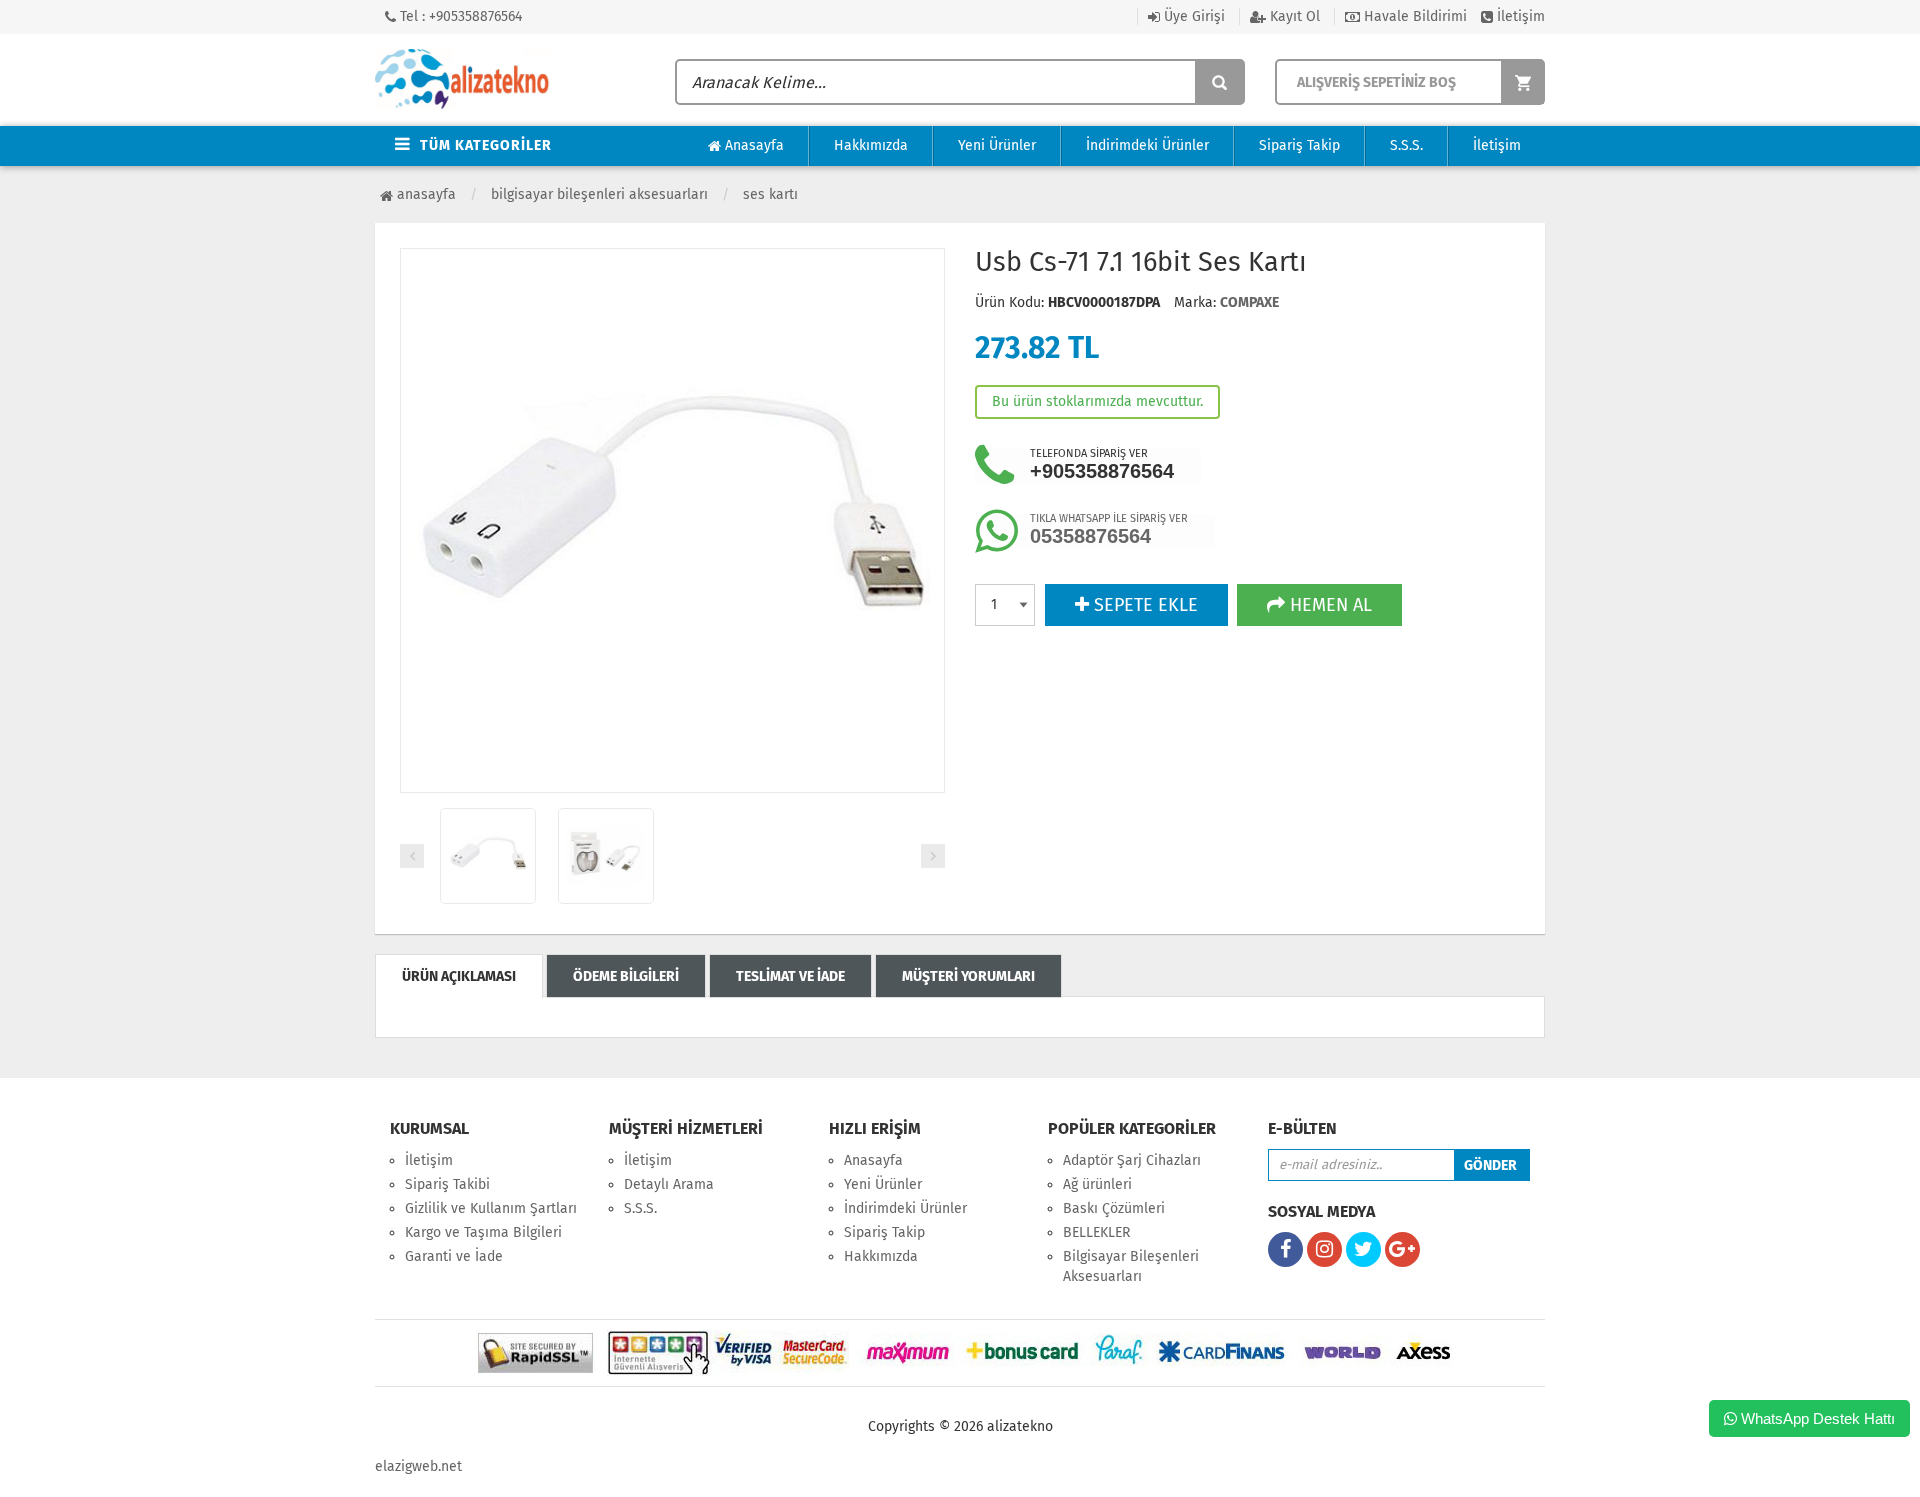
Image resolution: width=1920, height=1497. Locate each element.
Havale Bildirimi (1413, 16)
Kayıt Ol (1293, 16)
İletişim (1519, 16)
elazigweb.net (418, 1466)
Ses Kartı (770, 194)
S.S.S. (1406, 145)
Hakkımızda (871, 145)
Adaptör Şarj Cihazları (1132, 1160)
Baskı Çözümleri (1114, 1208)
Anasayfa (752, 145)
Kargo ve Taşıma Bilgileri (483, 1232)
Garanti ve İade (454, 1256)
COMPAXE (1249, 302)
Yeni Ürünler (997, 145)
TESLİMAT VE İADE (790, 976)
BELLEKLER (1096, 1232)
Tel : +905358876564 (459, 16)
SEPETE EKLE (1143, 605)
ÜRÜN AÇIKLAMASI (459, 976)
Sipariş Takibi (447, 1184)
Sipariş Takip (1299, 145)
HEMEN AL (1328, 605)
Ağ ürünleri (1097, 1184)
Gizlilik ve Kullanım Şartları (491, 1208)
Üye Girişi (1192, 16)
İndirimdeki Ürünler (1147, 145)
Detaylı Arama (669, 1184)
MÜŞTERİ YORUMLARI (968, 976)
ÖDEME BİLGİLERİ (626, 976)
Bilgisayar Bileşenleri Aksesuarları (599, 194)
